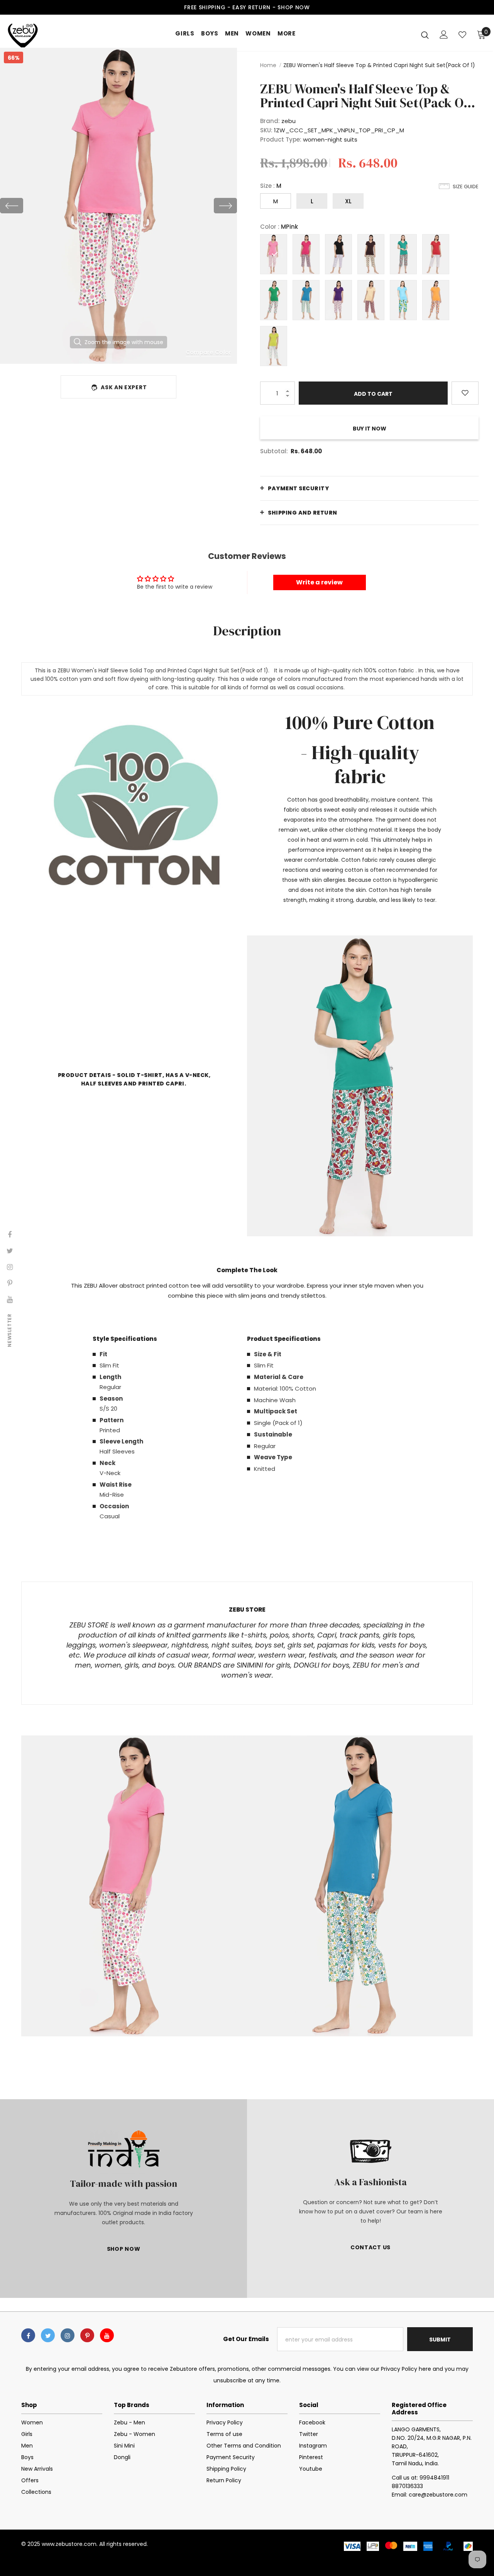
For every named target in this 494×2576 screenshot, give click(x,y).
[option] (118, 206)
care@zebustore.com (438, 2495)
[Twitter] (48, 2335)
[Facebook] (28, 2335)
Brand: (270, 121)
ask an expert (124, 387)
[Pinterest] (87, 2335)
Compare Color (209, 352)
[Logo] (34, 35)
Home (268, 65)
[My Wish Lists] (462, 35)
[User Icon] (444, 35)
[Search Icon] (425, 35)
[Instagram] (68, 2335)
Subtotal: (274, 451)
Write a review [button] (319, 582)
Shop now (294, 7)
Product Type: (281, 139)
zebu (288, 121)
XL (348, 201)
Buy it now (370, 429)
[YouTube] (107, 2335)
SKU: (266, 130)
